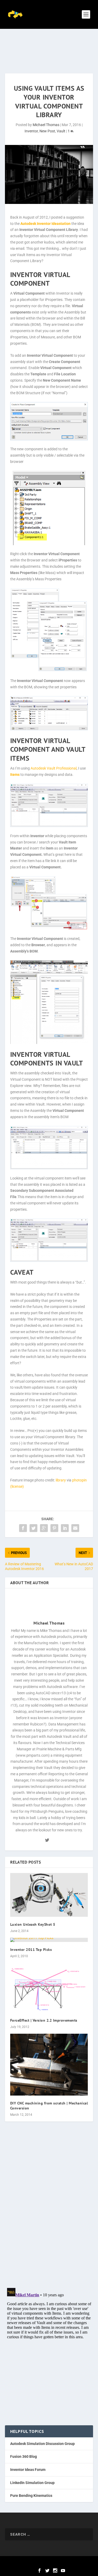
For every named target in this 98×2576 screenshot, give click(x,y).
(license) (17, 1486)
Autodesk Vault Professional (54, 768)
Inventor (31, 131)
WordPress (82, 2563)
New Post (47, 131)
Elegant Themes (40, 2563)
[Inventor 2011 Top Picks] (49, 1940)
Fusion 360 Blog (24, 2456)
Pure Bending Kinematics (31, 2496)
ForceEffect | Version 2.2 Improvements (44, 2020)
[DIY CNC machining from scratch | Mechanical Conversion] (49, 2065)
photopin (79, 1480)
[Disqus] (49, 2209)
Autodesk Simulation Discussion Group (42, 2444)
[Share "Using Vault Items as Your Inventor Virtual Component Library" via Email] (75, 1528)
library (61, 1480)
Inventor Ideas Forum (28, 2470)
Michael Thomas (46, 125)
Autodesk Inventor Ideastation (45, 224)
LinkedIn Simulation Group (32, 2483)
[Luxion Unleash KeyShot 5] (49, 1895)
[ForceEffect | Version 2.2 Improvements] (49, 1988)
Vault (61, 131)
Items (15, 775)
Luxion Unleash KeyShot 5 (33, 1924)
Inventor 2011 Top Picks (31, 1950)
